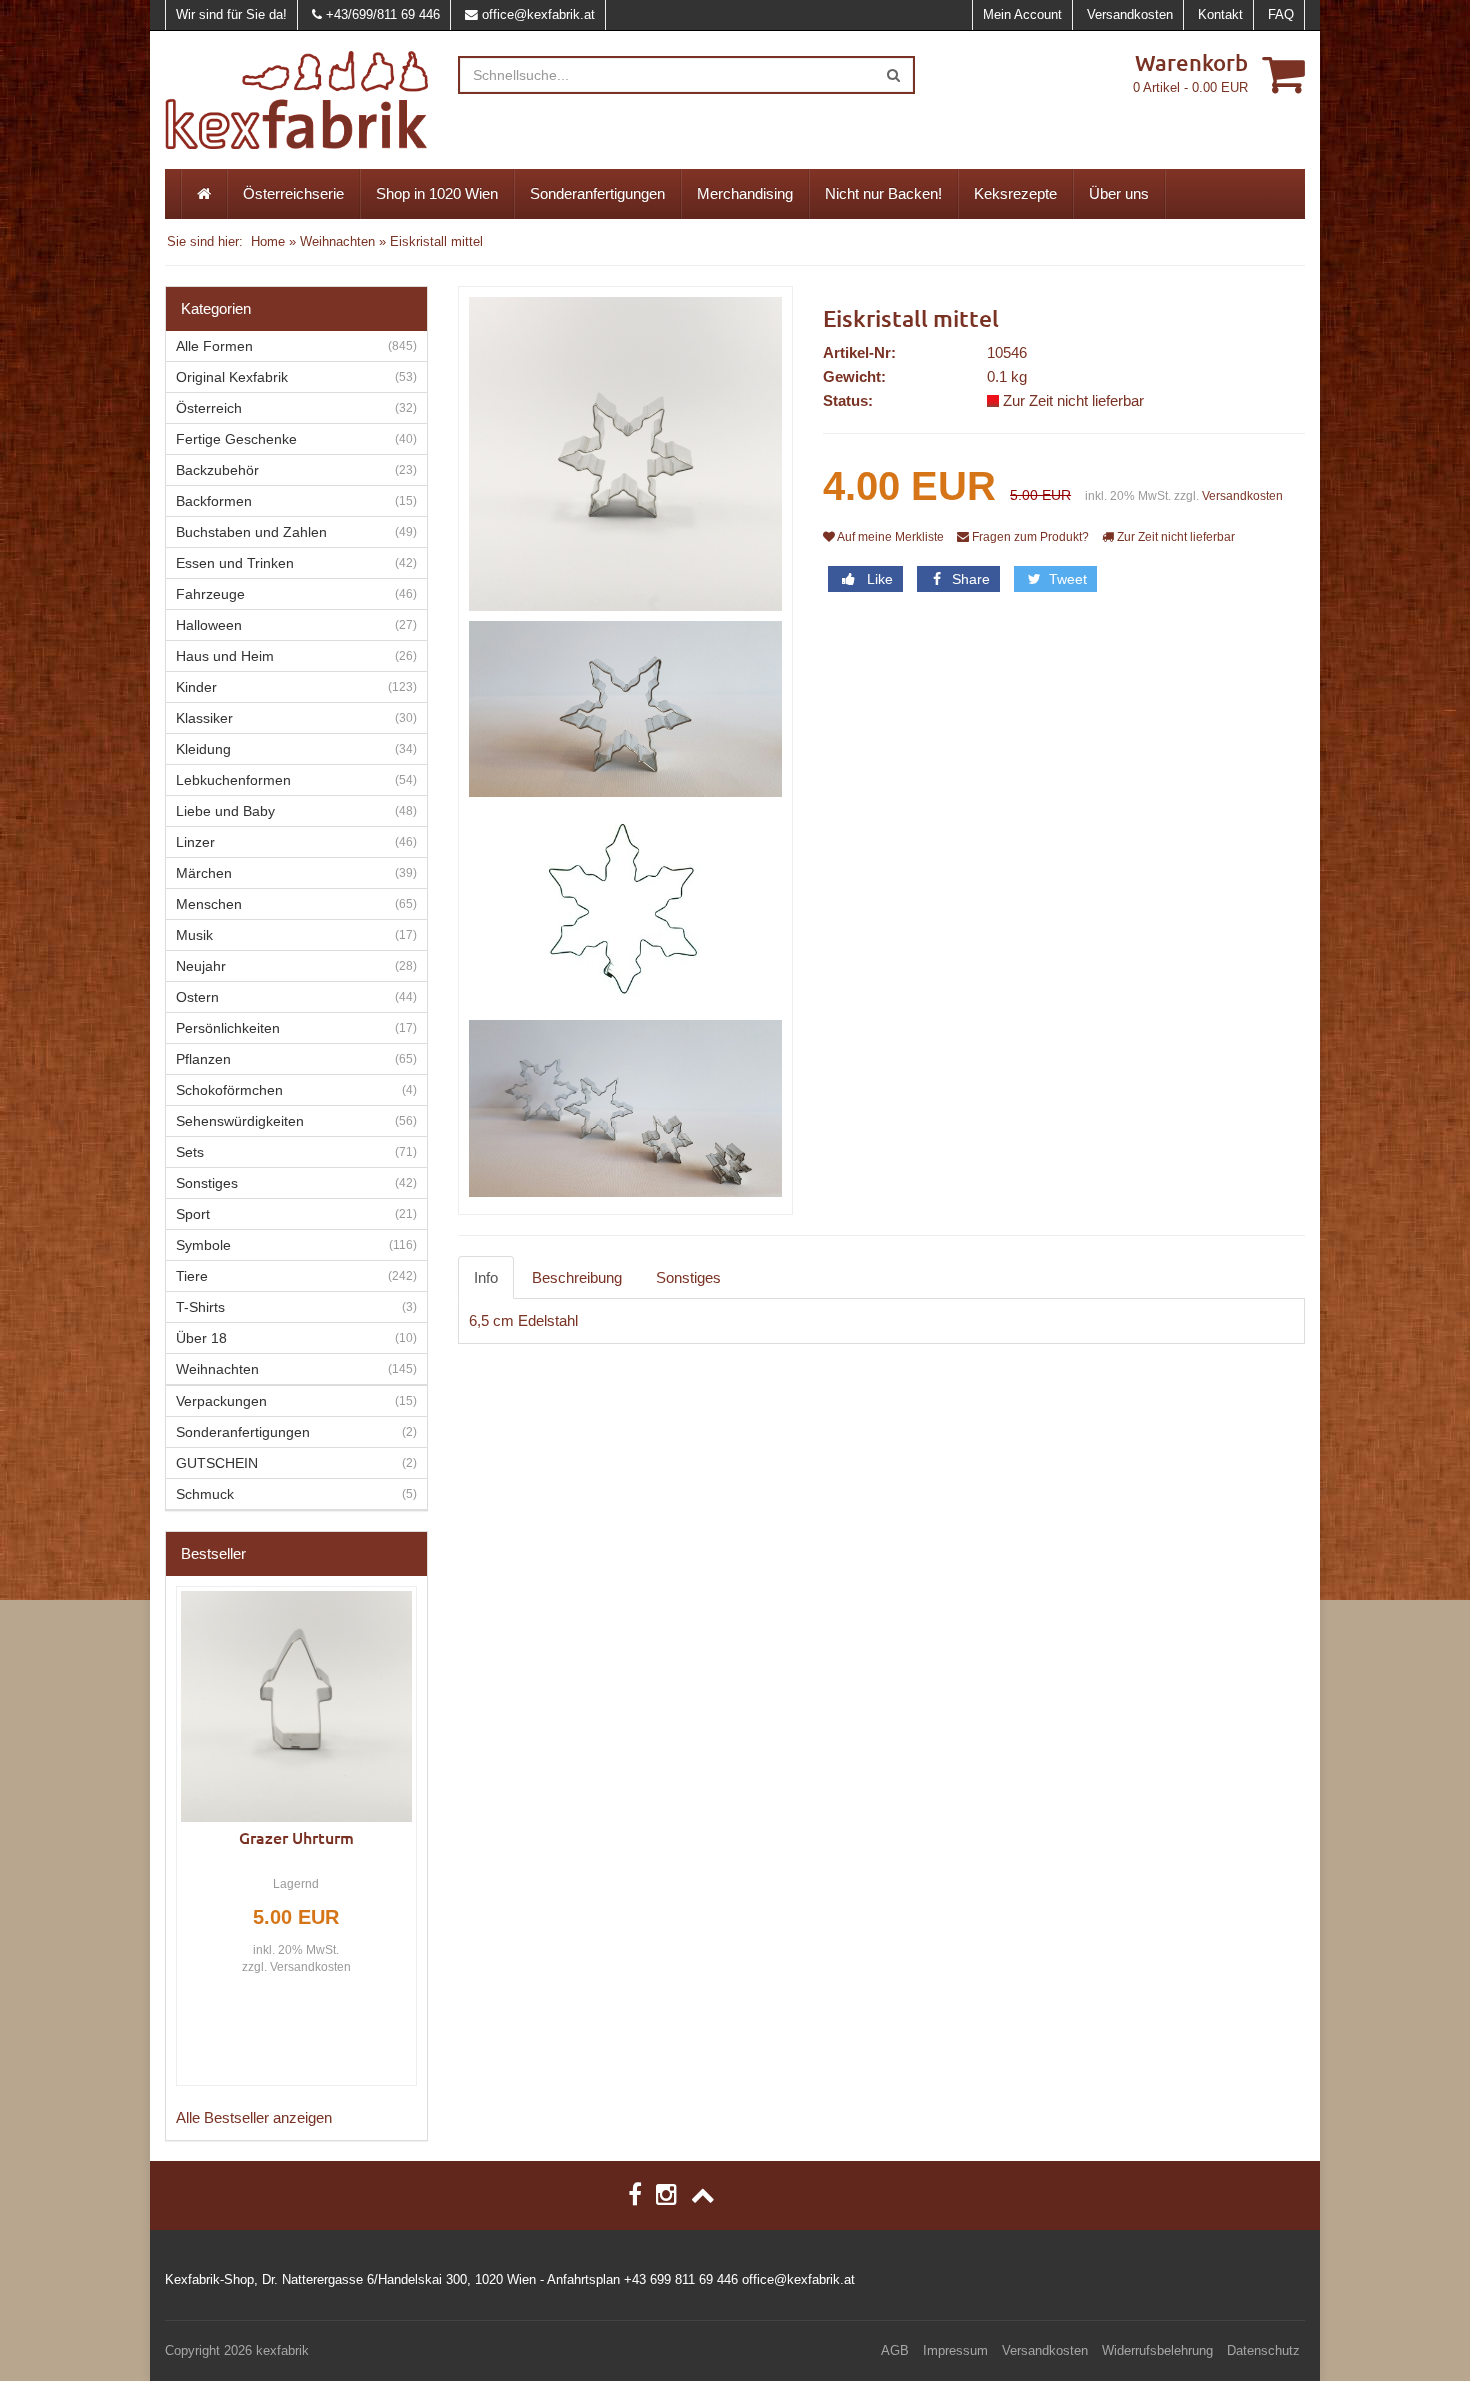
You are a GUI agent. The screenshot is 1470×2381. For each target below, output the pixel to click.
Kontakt (1220, 14)
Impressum (955, 2350)
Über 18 (201, 1338)
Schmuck (205, 1494)
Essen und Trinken (235, 563)
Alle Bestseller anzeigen (254, 2117)
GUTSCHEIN (217, 1463)
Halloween (209, 625)
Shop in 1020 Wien (437, 193)
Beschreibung (577, 1277)
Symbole (203, 1245)
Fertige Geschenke (236, 439)
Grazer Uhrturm (296, 1837)
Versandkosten (1130, 14)
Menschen (209, 904)
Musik (194, 935)
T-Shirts (200, 1307)
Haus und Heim (225, 656)
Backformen (214, 501)
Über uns (1119, 193)
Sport (193, 1214)
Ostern (197, 997)
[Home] (204, 194)
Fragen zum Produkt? (1029, 537)
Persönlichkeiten (228, 1028)
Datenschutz (1263, 2350)
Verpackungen (221, 1401)
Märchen (204, 873)
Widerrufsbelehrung (1157, 2350)
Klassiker (204, 718)
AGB (895, 2350)
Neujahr (201, 966)
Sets (190, 1152)
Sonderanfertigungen (597, 193)
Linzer (195, 842)
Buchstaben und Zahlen (251, 532)
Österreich (209, 408)
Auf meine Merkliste (889, 537)
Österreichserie (293, 193)
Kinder (196, 687)
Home (268, 241)
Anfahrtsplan (583, 2279)
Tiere (192, 1276)
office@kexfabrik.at (538, 14)
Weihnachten (337, 241)
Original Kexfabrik (232, 377)
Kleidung (203, 749)
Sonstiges (688, 1277)
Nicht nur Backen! (883, 193)
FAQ (1281, 14)
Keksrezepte (1015, 193)
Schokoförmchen (229, 1090)
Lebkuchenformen (233, 780)
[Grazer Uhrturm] (296, 1706)
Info (486, 1277)
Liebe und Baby (225, 811)
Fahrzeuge (210, 594)
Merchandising (745, 193)
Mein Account (1022, 14)
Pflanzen (203, 1059)
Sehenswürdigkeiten (240, 1121)
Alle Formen (214, 346)
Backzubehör (217, 470)
